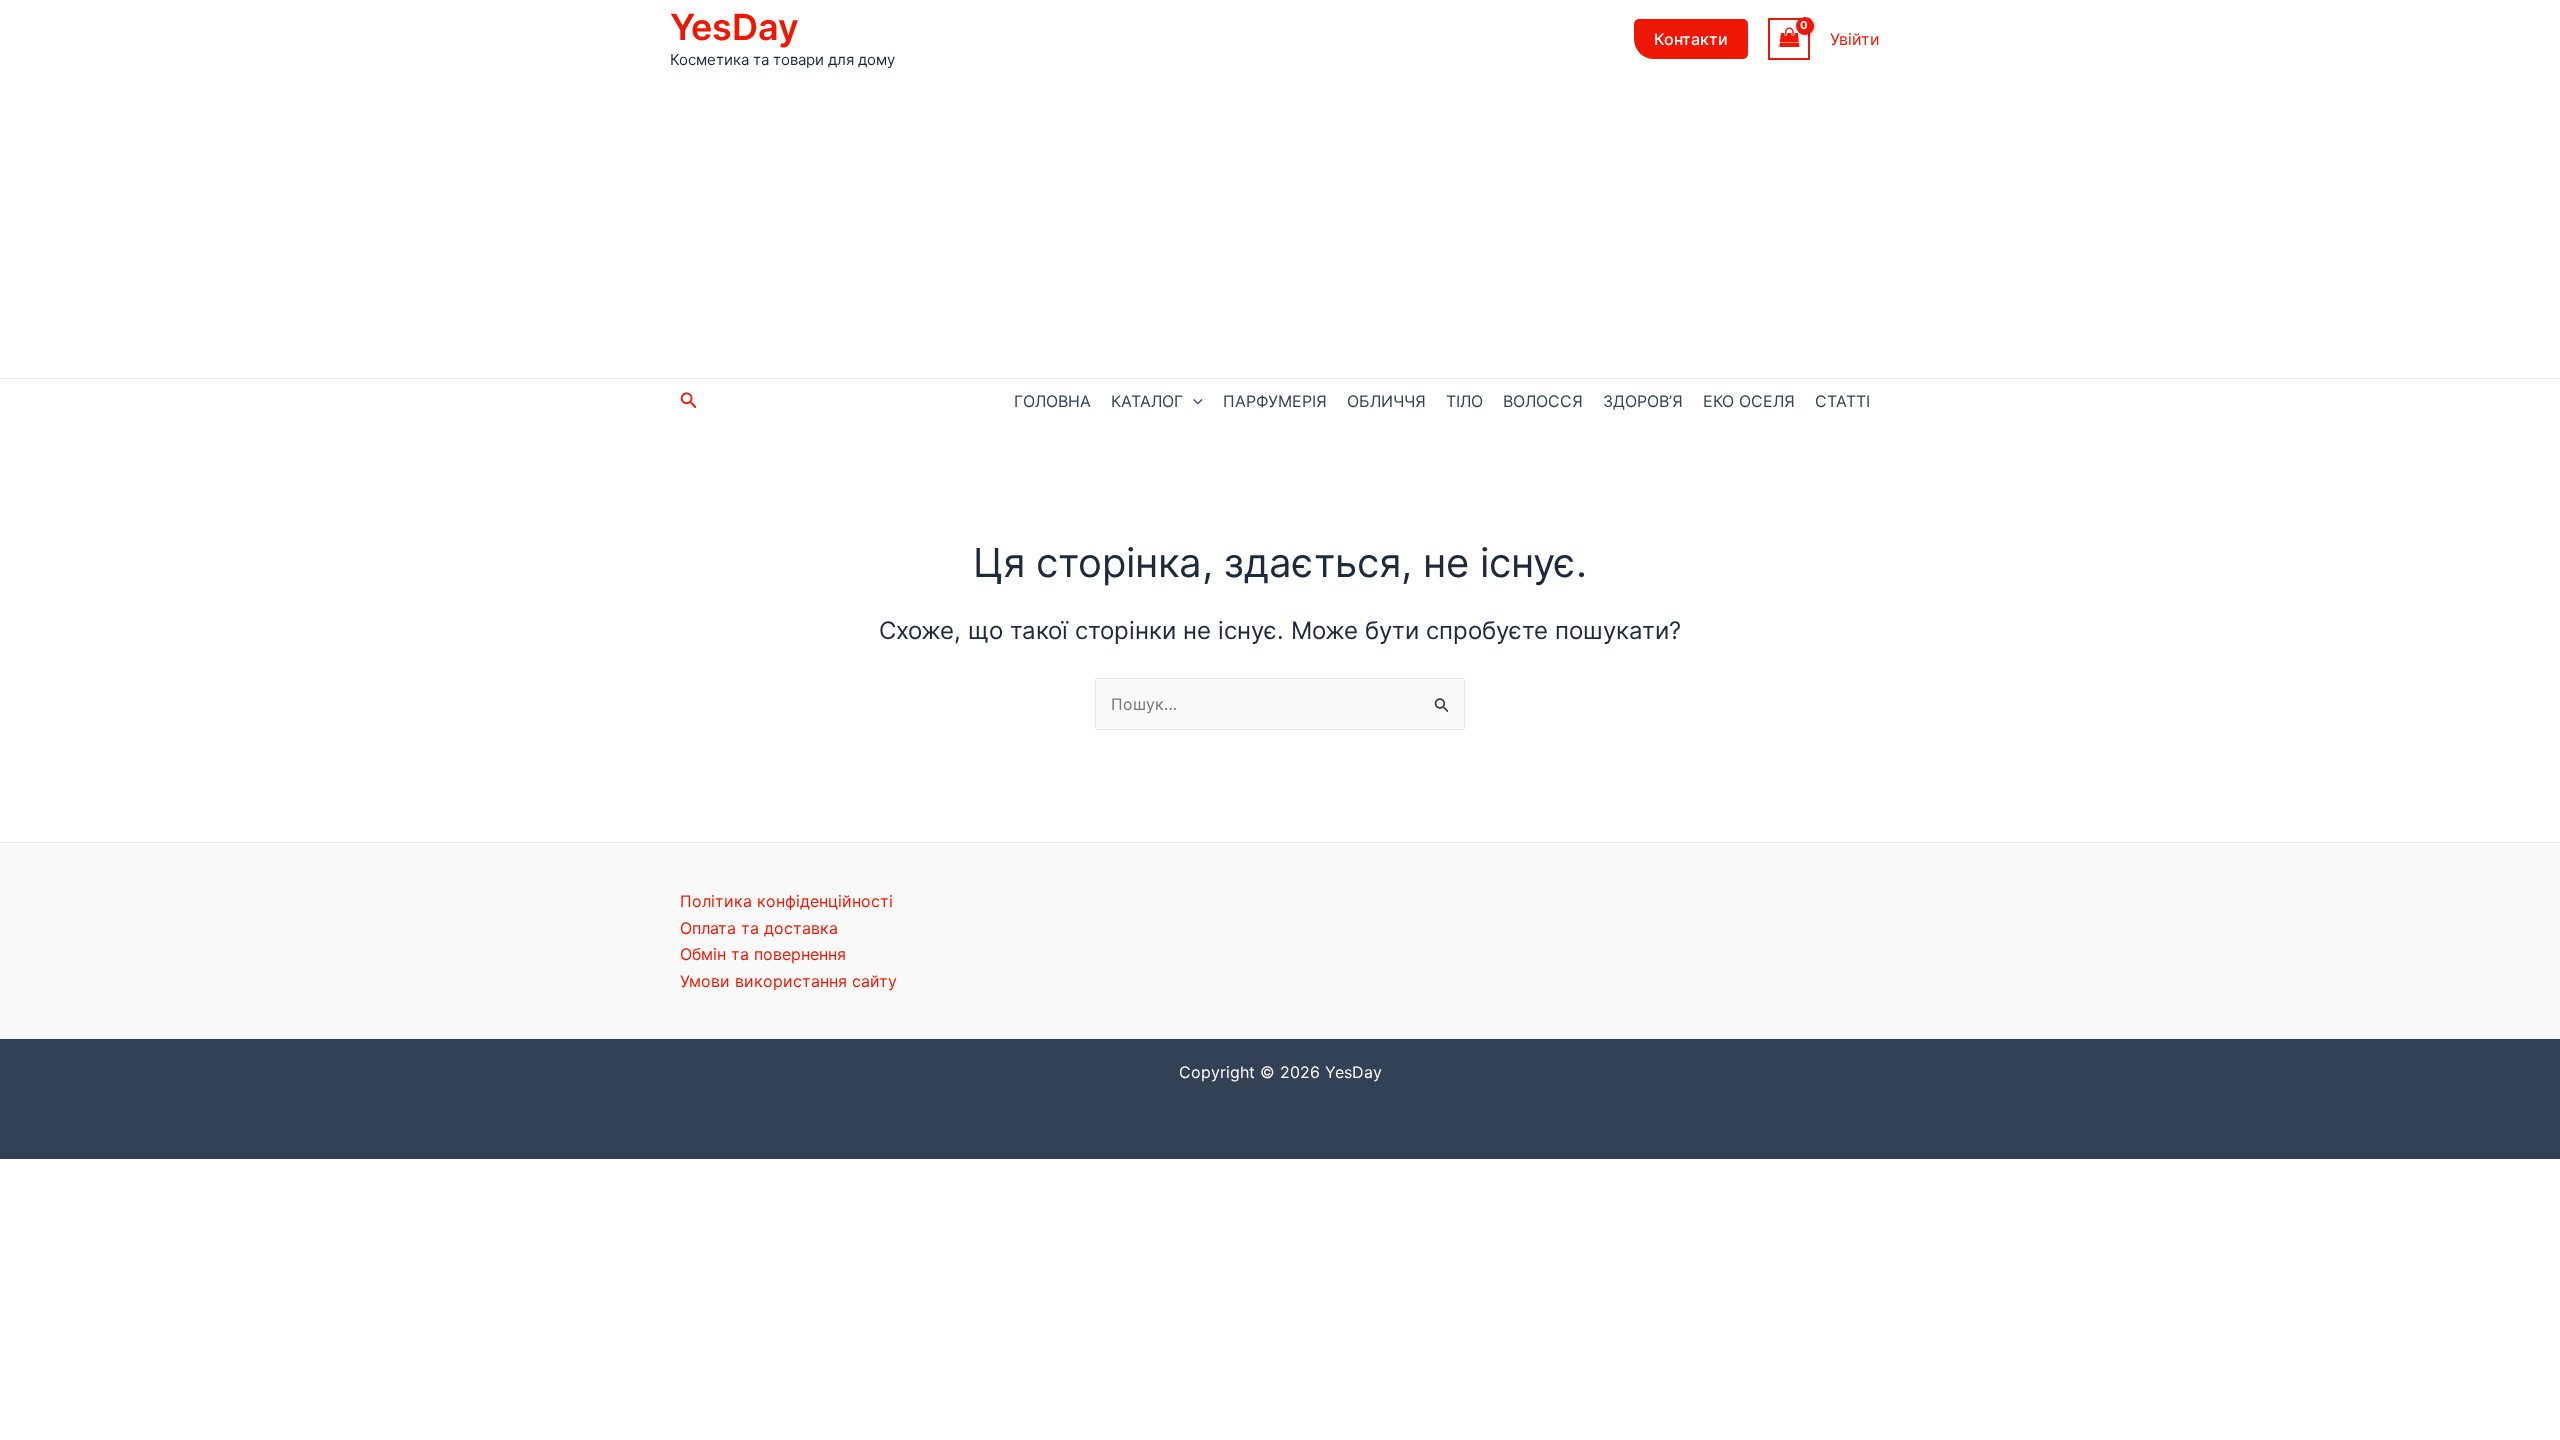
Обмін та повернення (763, 954)
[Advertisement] (1280, 228)
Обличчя (1386, 401)
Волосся (1543, 401)
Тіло (1464, 401)
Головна (1052, 401)
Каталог (1147, 401)
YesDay (734, 27)
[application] (1193, 401)
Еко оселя (1749, 401)
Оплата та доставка (759, 928)
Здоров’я (1643, 401)
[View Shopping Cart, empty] (1789, 38)
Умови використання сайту (788, 981)
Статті (1842, 401)
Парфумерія (1275, 401)
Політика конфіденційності (786, 901)
